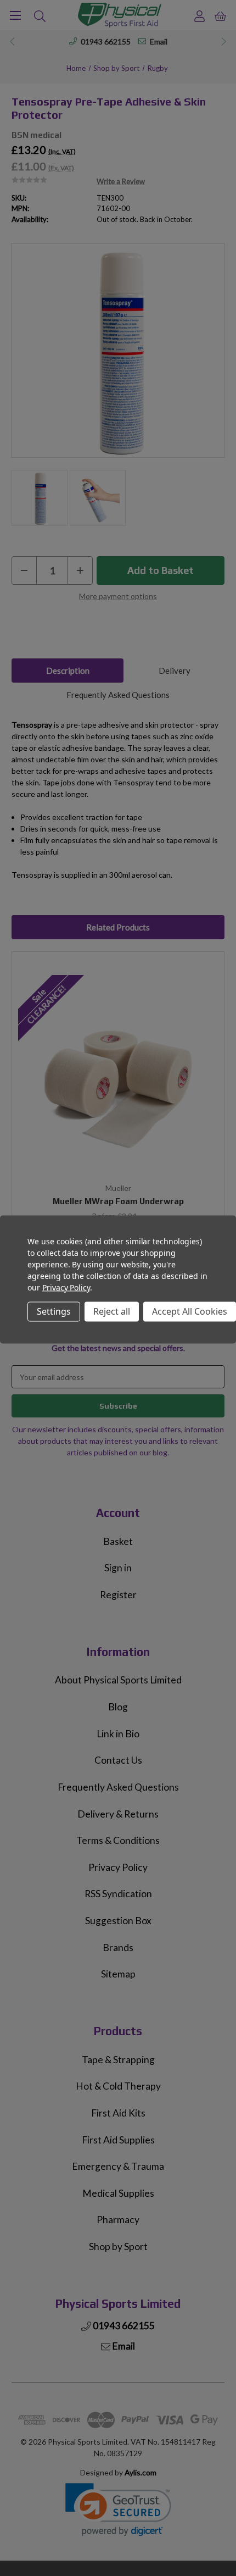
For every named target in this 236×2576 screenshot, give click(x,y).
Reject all (112, 1311)
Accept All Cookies (190, 1311)
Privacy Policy (66, 1287)
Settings (54, 1311)
